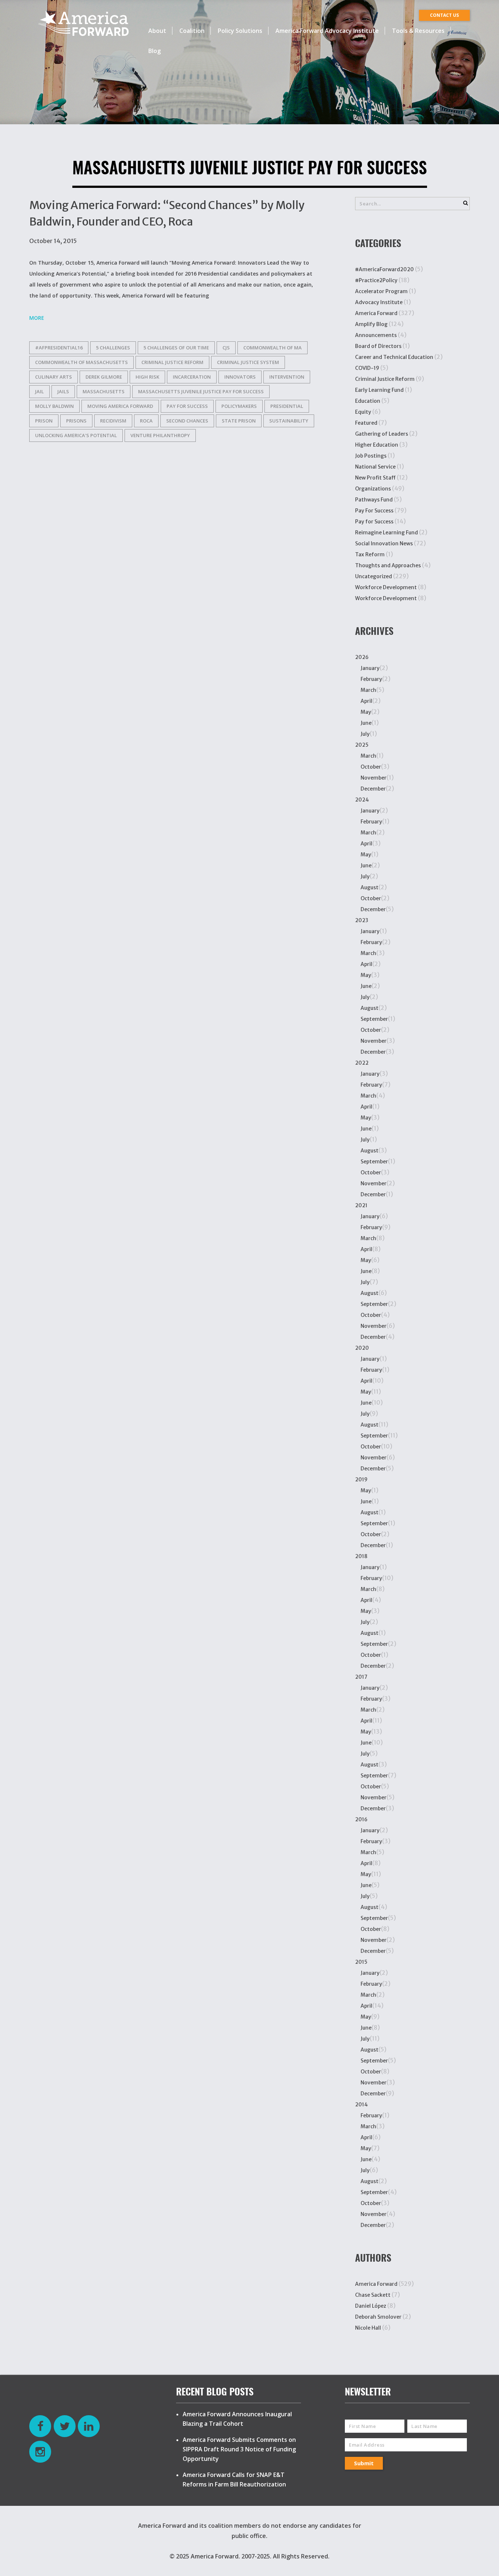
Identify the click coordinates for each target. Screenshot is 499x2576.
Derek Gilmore (104, 377)
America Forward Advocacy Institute (327, 31)
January (370, 668)
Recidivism (113, 421)
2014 (361, 2105)
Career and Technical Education (394, 357)
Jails (63, 391)
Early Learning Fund (379, 390)
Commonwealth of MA (273, 348)
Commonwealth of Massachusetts (81, 362)
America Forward (376, 313)
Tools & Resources (418, 31)
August (370, 887)
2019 (361, 1480)
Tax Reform (370, 554)
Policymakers (239, 406)
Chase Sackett (373, 2295)
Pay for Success (187, 406)
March (368, 690)
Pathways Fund (374, 500)
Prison (44, 421)
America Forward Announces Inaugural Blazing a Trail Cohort (237, 2419)
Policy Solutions (240, 31)
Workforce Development (386, 587)
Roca (146, 421)
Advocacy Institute (379, 302)
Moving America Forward (120, 406)
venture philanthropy (160, 435)
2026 (362, 657)
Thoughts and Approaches (388, 565)
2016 (361, 1819)
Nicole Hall (368, 2328)
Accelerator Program (381, 291)
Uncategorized (374, 576)
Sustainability (289, 421)
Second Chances (187, 421)
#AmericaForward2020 (384, 269)
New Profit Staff (375, 478)
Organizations (373, 489)
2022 (362, 1063)
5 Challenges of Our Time (176, 348)
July (365, 734)
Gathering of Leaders (382, 434)
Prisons (76, 421)
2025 (362, 745)
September (374, 1019)
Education (368, 401)
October (371, 767)
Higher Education (377, 445)
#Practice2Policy (376, 280)
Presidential (287, 406)
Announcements (376, 335)
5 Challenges (113, 348)
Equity (363, 412)
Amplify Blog (371, 324)
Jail (39, 391)
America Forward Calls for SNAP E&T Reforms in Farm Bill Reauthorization (234, 2480)
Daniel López (371, 2306)
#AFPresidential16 (59, 348)
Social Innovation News (384, 543)
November (374, 778)
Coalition (192, 31)
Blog (155, 51)
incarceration (192, 377)
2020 (362, 1348)
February (371, 679)
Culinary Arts (54, 377)
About (157, 31)
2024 (362, 800)
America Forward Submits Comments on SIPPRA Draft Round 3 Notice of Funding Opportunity (239, 2449)
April (366, 701)
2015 (361, 1962)
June (366, 723)
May (366, 712)
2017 (361, 1677)
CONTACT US (444, 15)
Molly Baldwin (54, 406)
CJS (226, 348)
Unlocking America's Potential (76, 435)
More (37, 318)
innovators (240, 377)
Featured (366, 423)
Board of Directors (378, 346)
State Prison (239, 421)
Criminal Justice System (248, 362)
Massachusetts (104, 391)
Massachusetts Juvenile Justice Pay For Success (201, 391)
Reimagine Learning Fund (386, 533)
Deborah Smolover (378, 2317)
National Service (375, 467)
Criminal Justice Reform (172, 362)
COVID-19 (367, 368)
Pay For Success (374, 511)
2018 (361, 1556)
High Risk (147, 377)
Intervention (287, 377)
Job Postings (371, 456)
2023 (362, 920)
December (373, 789)
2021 (361, 1205)
